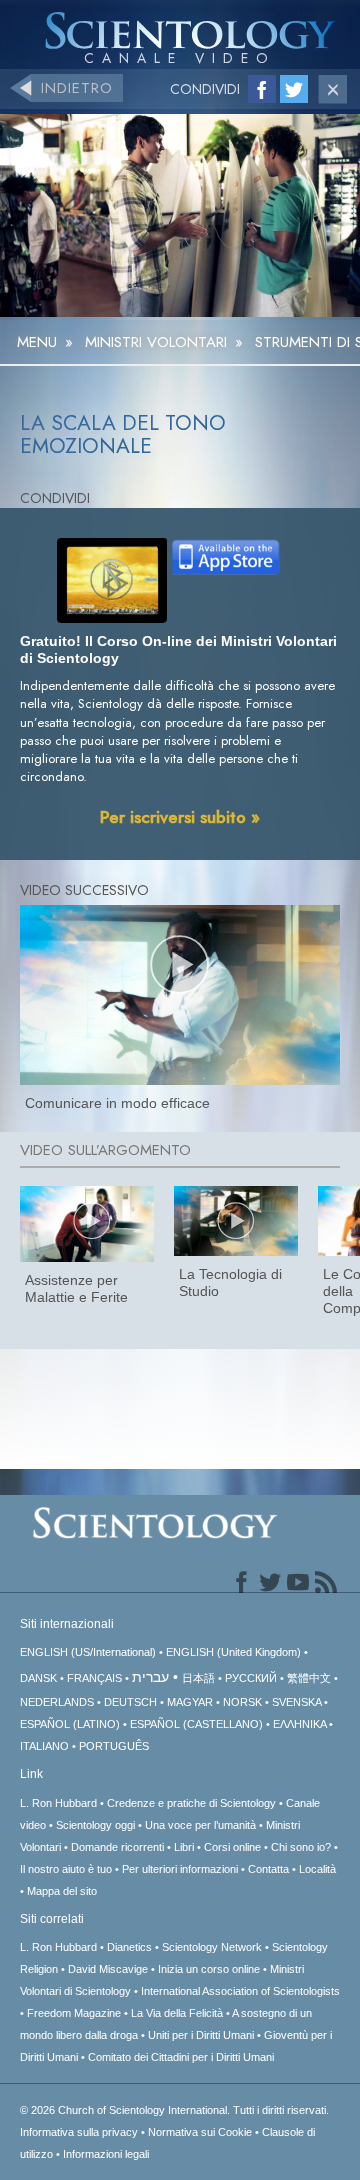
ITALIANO (44, 1746)
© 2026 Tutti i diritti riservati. (174, 2110)
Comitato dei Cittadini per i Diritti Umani (181, 2057)
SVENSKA (296, 1702)
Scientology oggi (95, 1825)
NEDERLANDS (57, 1702)
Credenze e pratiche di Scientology (191, 1803)
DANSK (38, 1678)
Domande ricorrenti (117, 1847)
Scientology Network (212, 1947)
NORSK (242, 1702)
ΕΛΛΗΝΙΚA (299, 1724)
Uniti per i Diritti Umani (201, 2035)
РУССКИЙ (251, 1678)
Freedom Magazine (74, 2013)
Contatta (268, 1869)
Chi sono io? (301, 1847)
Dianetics (129, 1947)
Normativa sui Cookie (200, 2132)
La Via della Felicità (177, 2013)
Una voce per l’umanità (200, 1825)
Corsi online (232, 1847)
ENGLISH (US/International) (88, 1652)
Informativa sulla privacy (79, 2132)
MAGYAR (190, 1702)
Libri (184, 1847)
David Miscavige (108, 1969)
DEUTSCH (130, 1702)
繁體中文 (309, 1678)
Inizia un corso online (209, 1969)
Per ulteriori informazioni (180, 1869)
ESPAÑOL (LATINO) (70, 1724)
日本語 (198, 1678)
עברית (150, 1677)
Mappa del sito (62, 1891)
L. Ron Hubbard (58, 1803)
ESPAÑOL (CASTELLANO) (196, 1724)
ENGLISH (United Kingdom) (233, 1652)
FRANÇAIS (94, 1678)
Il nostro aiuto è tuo (66, 1869)
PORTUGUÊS (114, 1746)
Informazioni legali (106, 2154)
